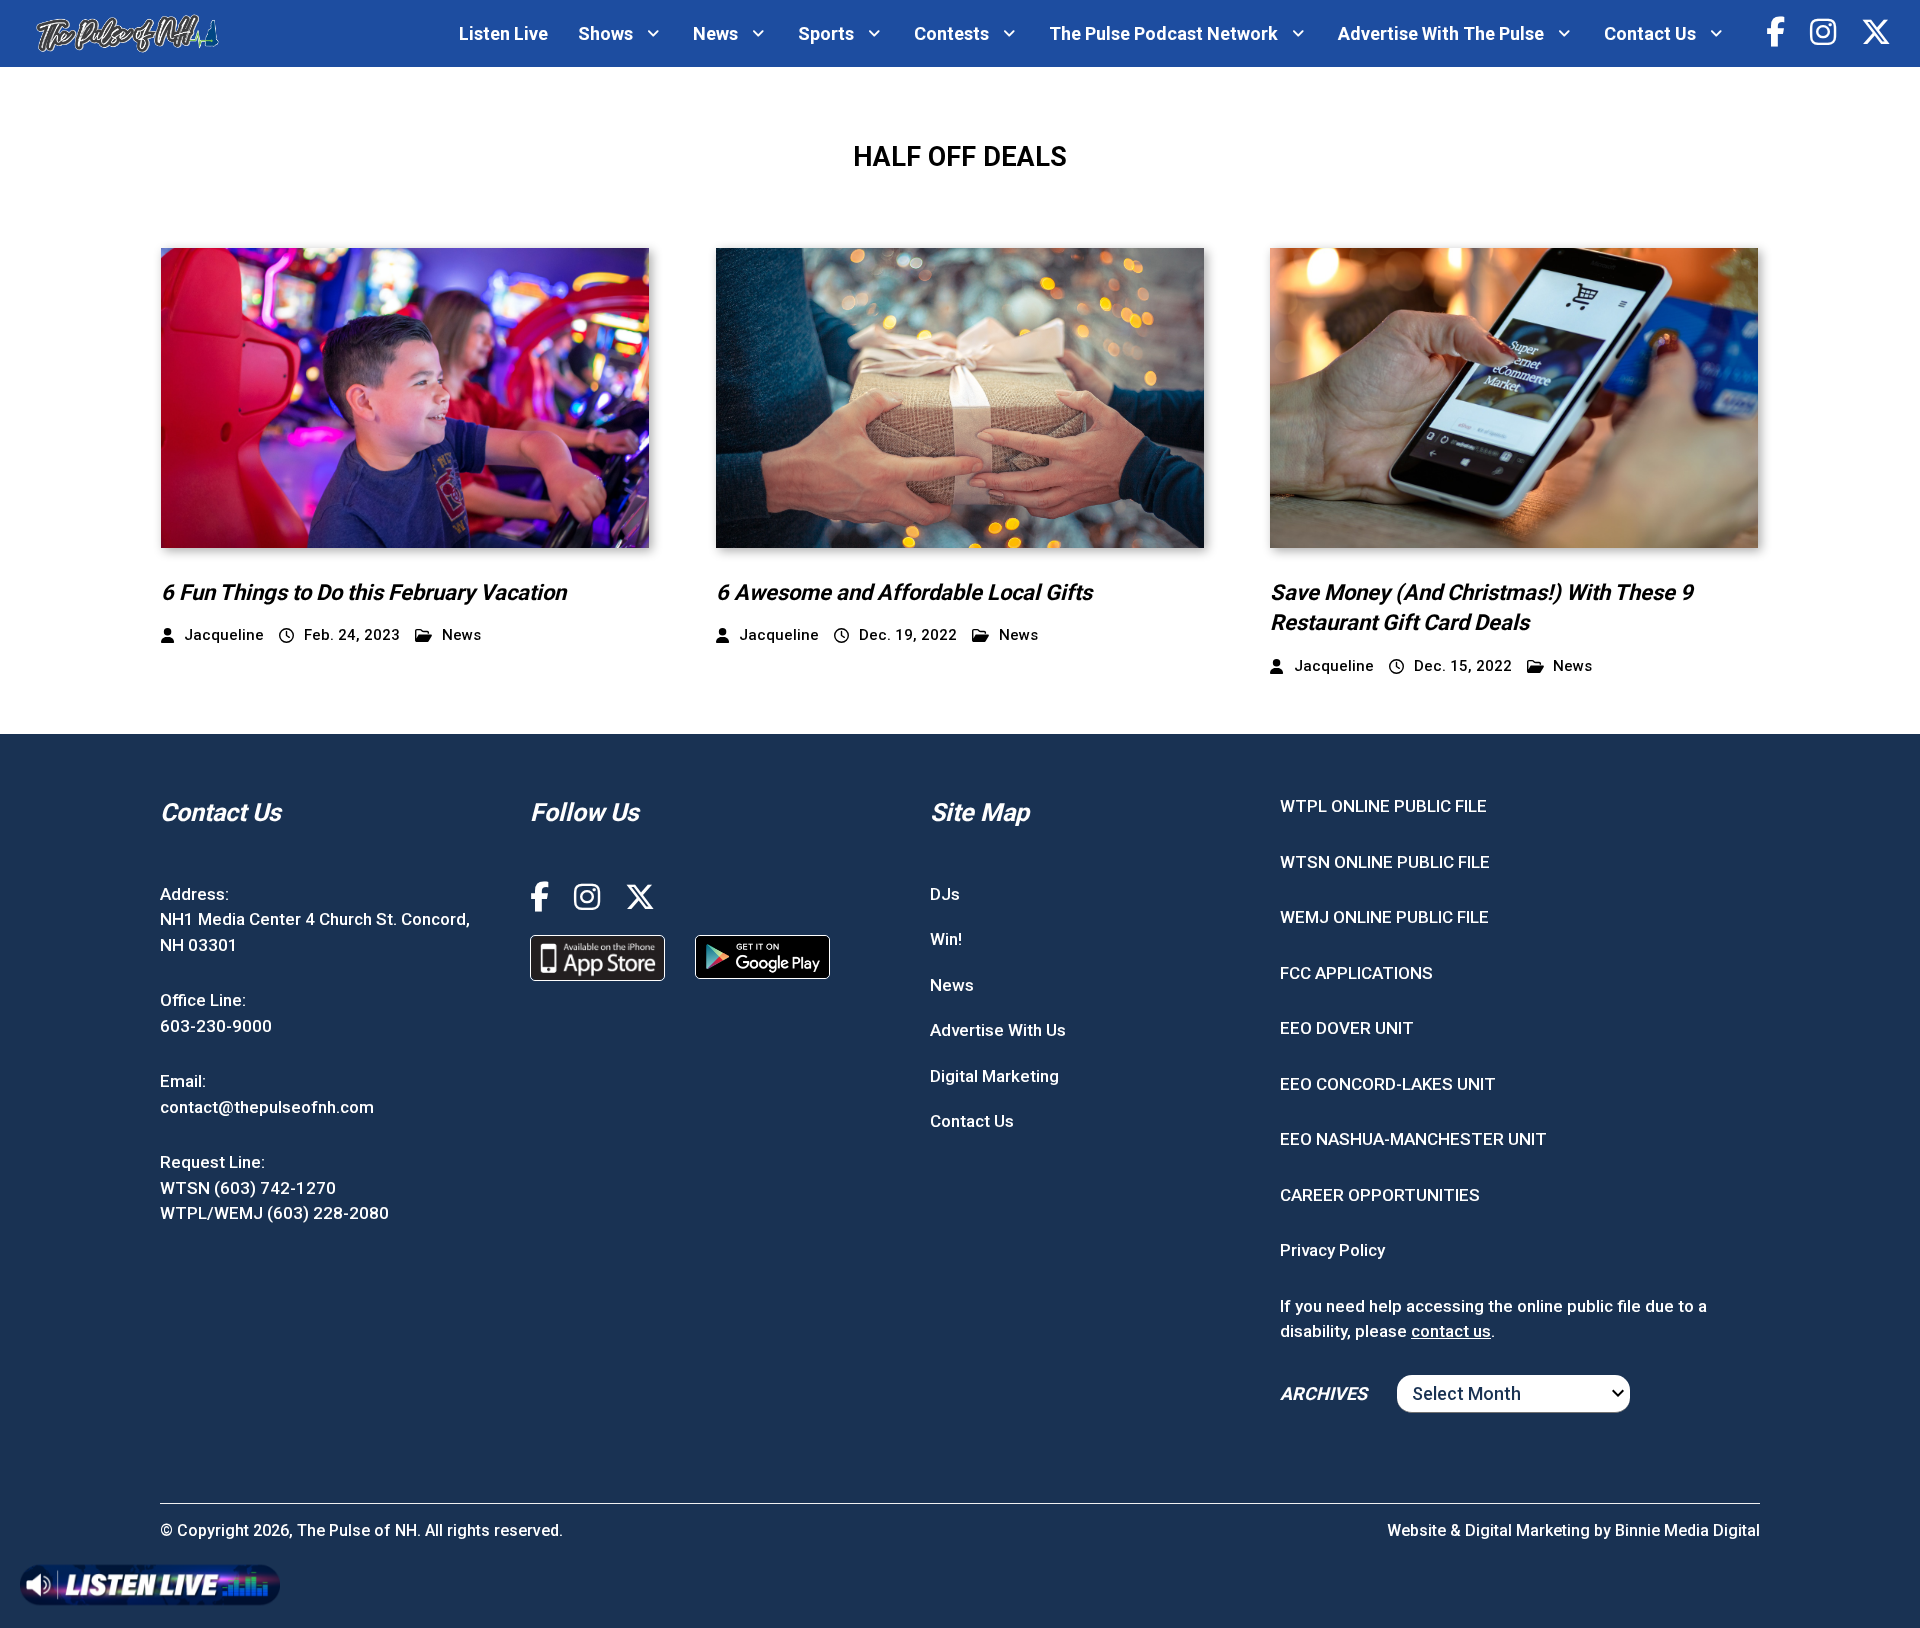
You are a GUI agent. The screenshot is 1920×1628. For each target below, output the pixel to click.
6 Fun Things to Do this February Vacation (363, 592)
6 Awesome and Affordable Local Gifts (904, 592)
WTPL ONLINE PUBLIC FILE (1383, 806)
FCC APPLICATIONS (1356, 973)
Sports (826, 33)
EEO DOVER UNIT (1347, 1028)
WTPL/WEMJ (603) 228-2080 (274, 1213)
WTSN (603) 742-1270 (248, 1188)
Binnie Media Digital (1687, 1530)
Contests (951, 33)
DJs (945, 894)
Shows (605, 33)
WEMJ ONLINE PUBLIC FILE (1384, 917)
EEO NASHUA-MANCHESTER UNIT (1413, 1139)
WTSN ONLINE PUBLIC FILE (1385, 862)
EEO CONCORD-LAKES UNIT (1388, 1084)
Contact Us (1650, 33)
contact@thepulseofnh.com (267, 1107)
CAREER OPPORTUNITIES (1380, 1195)
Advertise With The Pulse (1441, 33)
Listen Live (503, 33)
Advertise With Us (998, 1030)
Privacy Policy (1332, 1250)
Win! (946, 939)
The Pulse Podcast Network (1163, 33)
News (715, 33)
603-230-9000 (216, 1026)
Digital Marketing (994, 1076)
